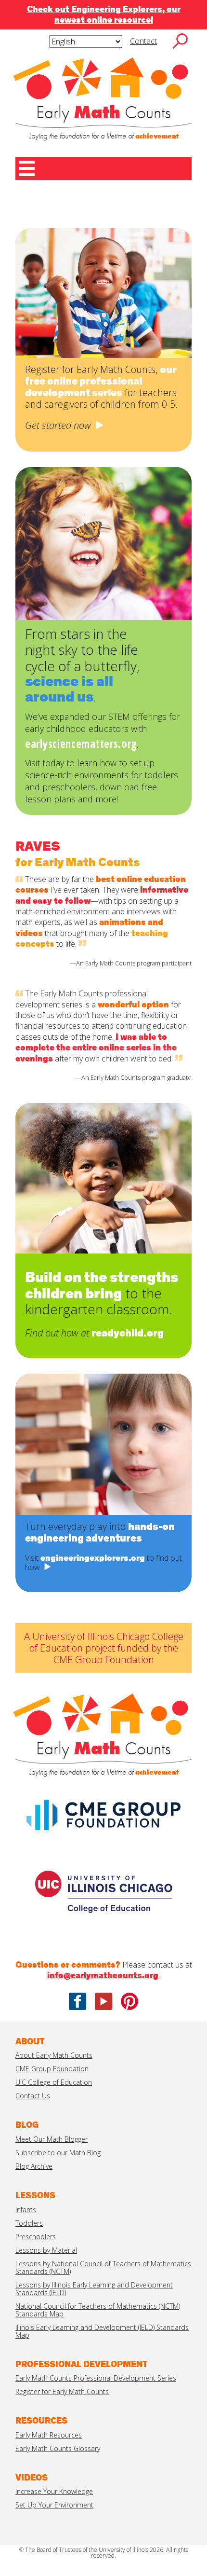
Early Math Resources (49, 2435)
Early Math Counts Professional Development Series (96, 2378)
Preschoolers (36, 2237)
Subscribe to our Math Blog (58, 2153)
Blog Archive (34, 2166)
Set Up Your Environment (54, 2505)
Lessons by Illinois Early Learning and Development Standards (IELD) (94, 2289)
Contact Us (33, 2096)
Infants (26, 2210)
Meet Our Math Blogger (52, 2139)
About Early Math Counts (54, 2055)
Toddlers (29, 2223)
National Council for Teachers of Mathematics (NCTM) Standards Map (98, 2310)
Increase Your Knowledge (54, 2491)
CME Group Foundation (52, 2069)
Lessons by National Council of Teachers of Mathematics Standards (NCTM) (103, 2267)
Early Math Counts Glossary (58, 2448)
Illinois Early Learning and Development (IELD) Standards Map (102, 2331)
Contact (143, 41)
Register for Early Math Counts (62, 2391)
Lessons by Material (46, 2250)
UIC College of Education (54, 2082)
